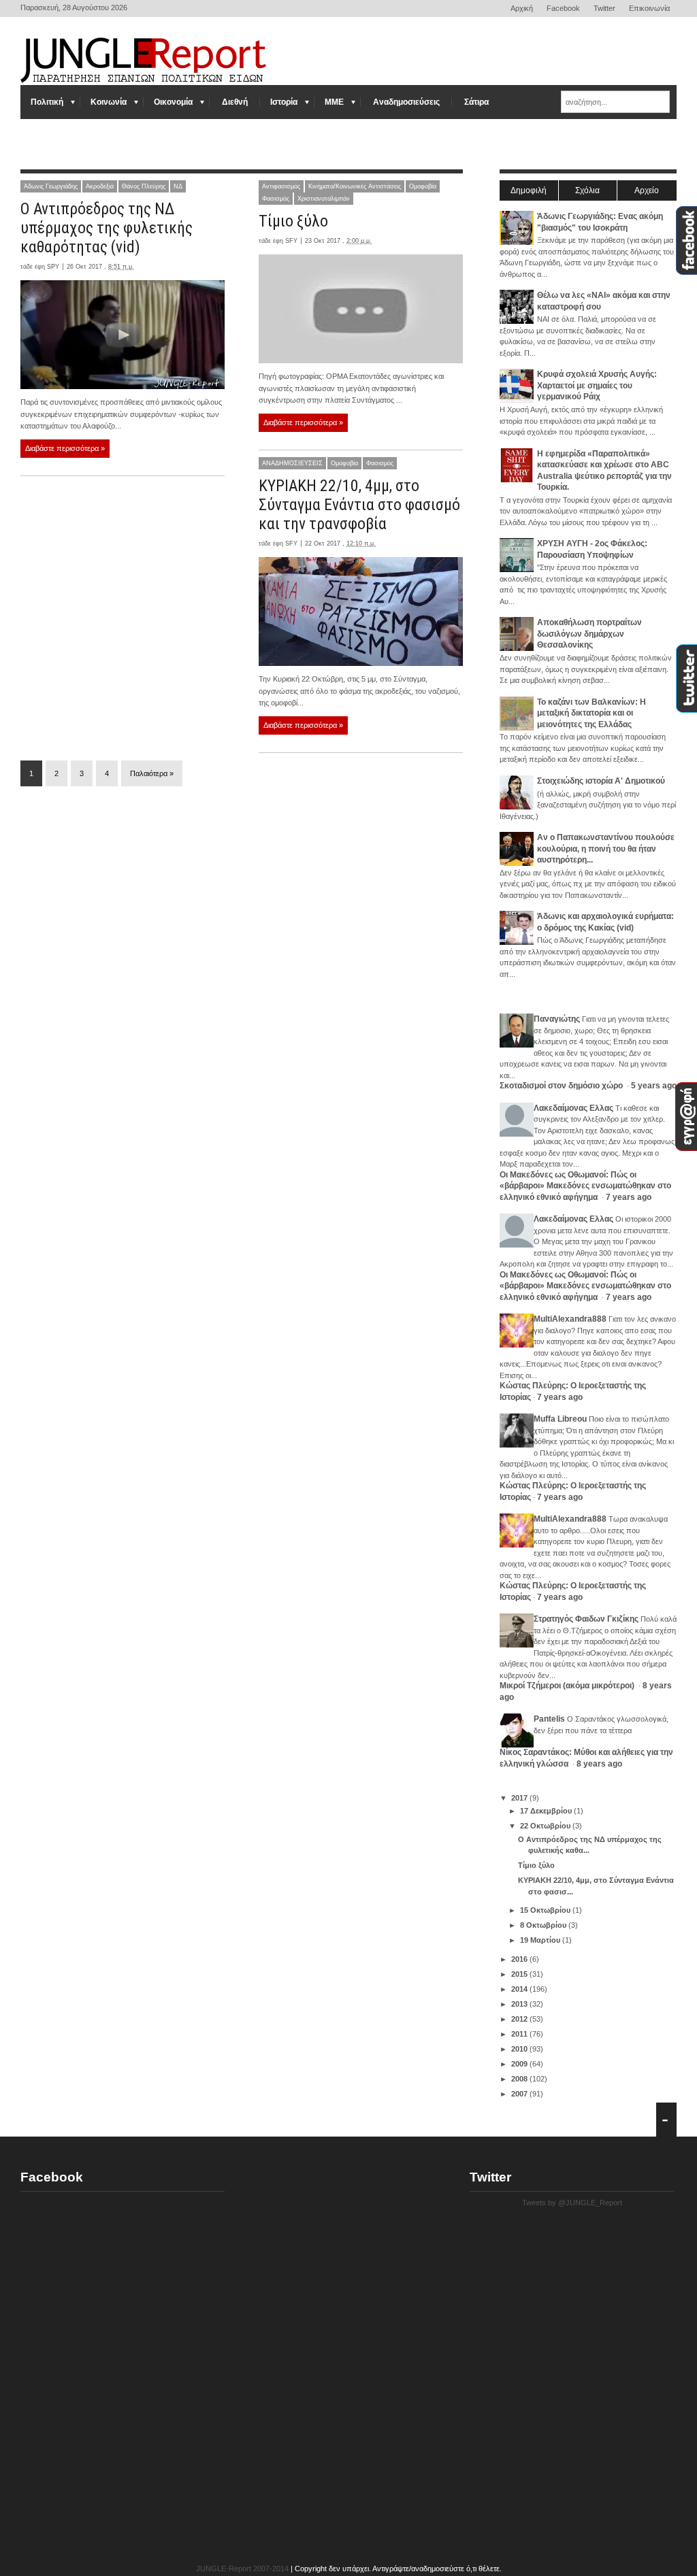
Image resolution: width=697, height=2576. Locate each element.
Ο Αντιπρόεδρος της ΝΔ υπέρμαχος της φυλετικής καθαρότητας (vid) (107, 228)
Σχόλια (587, 190)
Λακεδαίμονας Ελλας (573, 1108)
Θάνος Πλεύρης (144, 186)
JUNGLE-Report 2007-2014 (242, 2569)
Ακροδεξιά (100, 186)
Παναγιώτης (557, 1019)
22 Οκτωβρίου (546, 1826)
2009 (520, 2064)
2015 (520, 1974)
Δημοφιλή (529, 190)
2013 (520, 2004)
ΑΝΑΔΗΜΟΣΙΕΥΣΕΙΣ (292, 463)
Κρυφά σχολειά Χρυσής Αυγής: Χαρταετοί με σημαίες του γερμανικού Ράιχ (597, 385)
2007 (520, 2094)
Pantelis (549, 1719)
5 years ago (654, 1086)
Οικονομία (173, 102)
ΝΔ (178, 186)
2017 (520, 1798)
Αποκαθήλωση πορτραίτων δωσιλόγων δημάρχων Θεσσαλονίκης (589, 634)
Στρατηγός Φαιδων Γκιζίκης (586, 1619)
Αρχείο (647, 190)
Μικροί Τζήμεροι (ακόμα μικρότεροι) (568, 1686)
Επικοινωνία (649, 8)
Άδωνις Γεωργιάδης (51, 186)
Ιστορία (284, 102)
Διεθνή (235, 102)
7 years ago (629, 1197)
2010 (520, 2049)
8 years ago (599, 1764)
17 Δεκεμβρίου (547, 1811)
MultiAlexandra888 (570, 1319)
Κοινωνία (109, 102)
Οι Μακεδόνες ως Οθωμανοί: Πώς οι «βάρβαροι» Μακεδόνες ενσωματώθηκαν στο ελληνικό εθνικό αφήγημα (585, 1186)
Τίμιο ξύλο (293, 221)
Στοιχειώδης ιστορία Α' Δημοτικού (601, 781)
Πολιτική (47, 102)
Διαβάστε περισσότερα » (65, 448)
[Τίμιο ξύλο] (361, 309)
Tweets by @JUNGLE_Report (572, 2203)
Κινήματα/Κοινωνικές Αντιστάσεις (355, 186)
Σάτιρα (476, 102)
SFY (291, 241)
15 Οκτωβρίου (546, 1910)
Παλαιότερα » (152, 773)
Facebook (563, 8)
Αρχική (522, 8)
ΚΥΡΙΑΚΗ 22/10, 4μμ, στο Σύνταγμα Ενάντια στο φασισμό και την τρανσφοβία (359, 505)
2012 (520, 2019)
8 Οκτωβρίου (544, 1925)
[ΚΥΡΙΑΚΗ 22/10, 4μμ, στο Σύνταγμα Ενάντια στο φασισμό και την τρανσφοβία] (361, 612)
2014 (520, 1989)
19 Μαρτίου (541, 1940)
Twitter (604, 8)
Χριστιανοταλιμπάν (324, 199)
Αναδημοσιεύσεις (406, 102)
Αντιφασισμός (281, 186)
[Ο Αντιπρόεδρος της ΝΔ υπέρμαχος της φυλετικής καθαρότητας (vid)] (123, 335)
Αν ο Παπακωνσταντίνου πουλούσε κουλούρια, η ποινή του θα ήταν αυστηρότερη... (606, 849)
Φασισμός (276, 199)
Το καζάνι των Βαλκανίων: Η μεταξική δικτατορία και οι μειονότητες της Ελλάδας (591, 713)
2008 (520, 2079)
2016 (520, 1959)
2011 (520, 2034)
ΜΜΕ (334, 102)
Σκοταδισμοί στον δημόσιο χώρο (562, 1086)
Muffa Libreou (560, 1419)
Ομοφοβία (423, 186)
